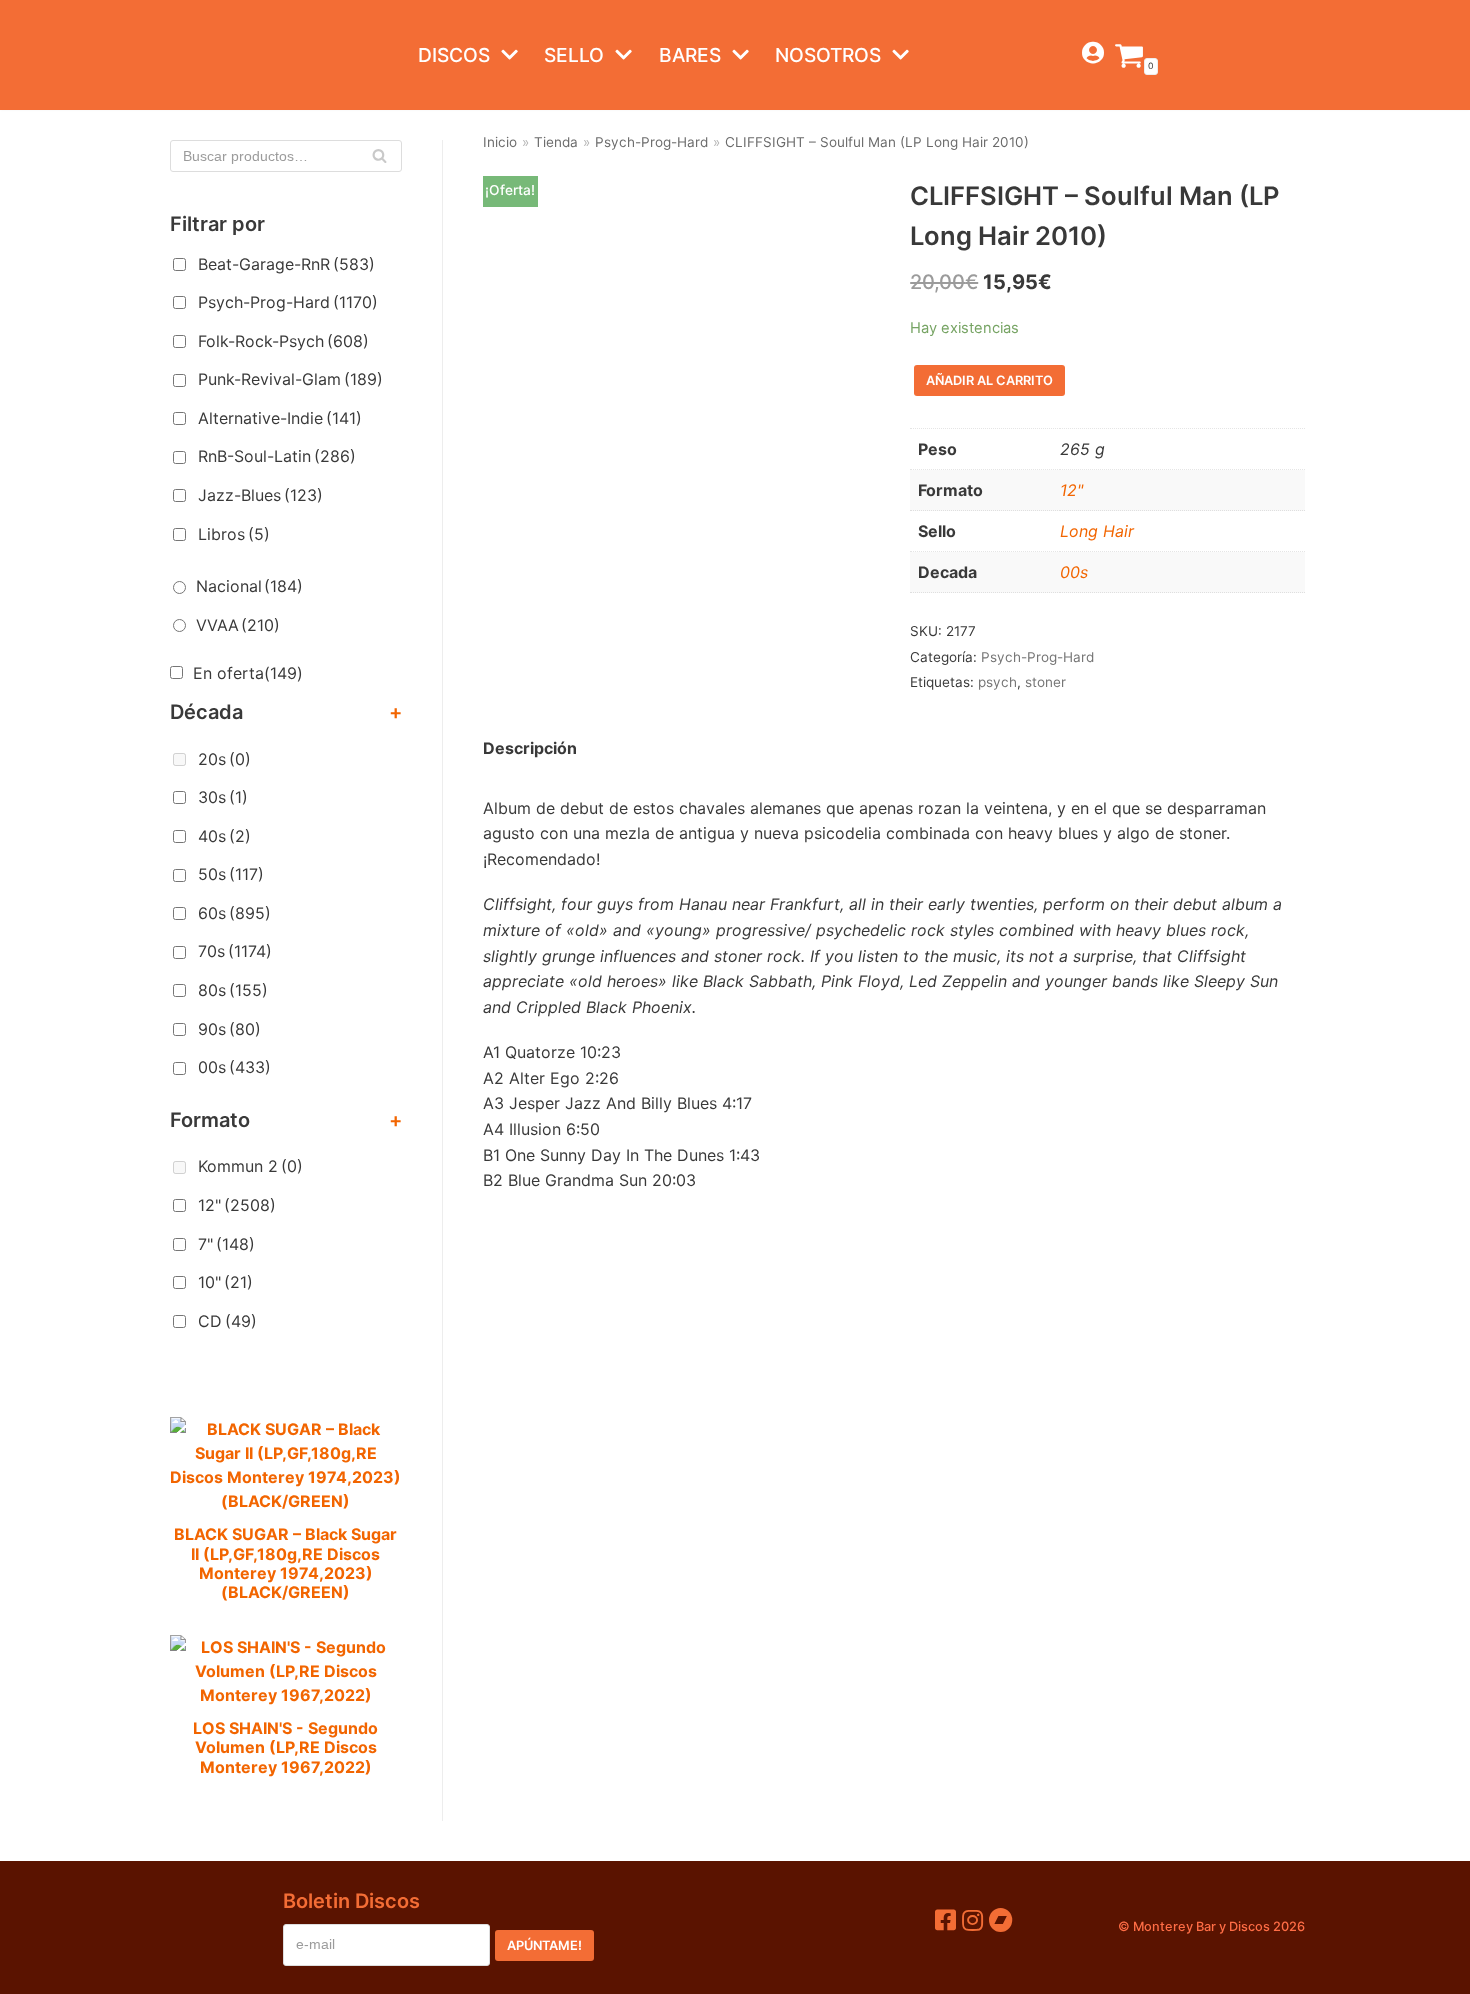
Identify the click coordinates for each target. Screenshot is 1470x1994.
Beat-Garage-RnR (286, 264)
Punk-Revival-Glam (290, 379)
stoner (1045, 682)
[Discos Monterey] (210, 55)
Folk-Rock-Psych (283, 341)
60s (234, 913)
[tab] (530, 749)
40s (224, 836)
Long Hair (1097, 531)
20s (224, 759)
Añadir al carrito (989, 380)
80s (233, 990)
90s (229, 1029)
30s (223, 797)
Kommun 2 (250, 1166)
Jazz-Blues (260, 495)
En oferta (248, 673)
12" (237, 1205)
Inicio (500, 142)
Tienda (556, 142)
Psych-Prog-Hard (288, 302)
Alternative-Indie (280, 418)
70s (235, 951)
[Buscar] (379, 156)
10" (225, 1282)
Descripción (530, 748)
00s (234, 1067)
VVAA (238, 625)
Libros (234, 534)
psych (997, 682)
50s (231, 874)
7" (226, 1244)
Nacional (249, 586)
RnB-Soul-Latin (277, 456)
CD (227, 1321)
